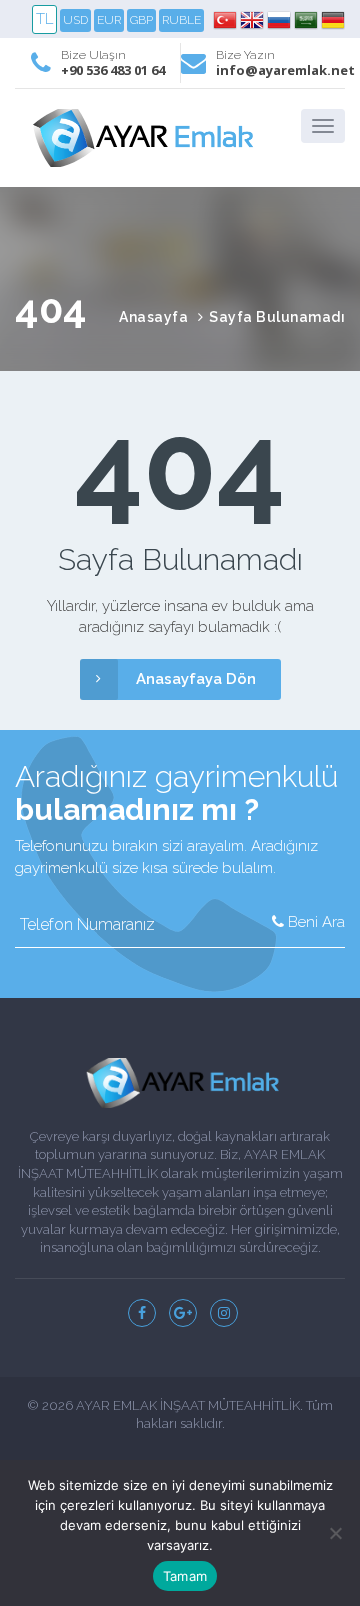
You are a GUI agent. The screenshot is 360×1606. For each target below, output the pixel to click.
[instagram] (224, 1313)
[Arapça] (307, 20)
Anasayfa (153, 317)
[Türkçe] (226, 20)
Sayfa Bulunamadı (277, 317)
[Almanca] (333, 20)
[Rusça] (280, 20)
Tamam (185, 1576)
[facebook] (142, 1313)
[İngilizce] (253, 20)
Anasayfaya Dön (196, 679)
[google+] (183, 1313)
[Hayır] (335, 1533)
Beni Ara (314, 922)
